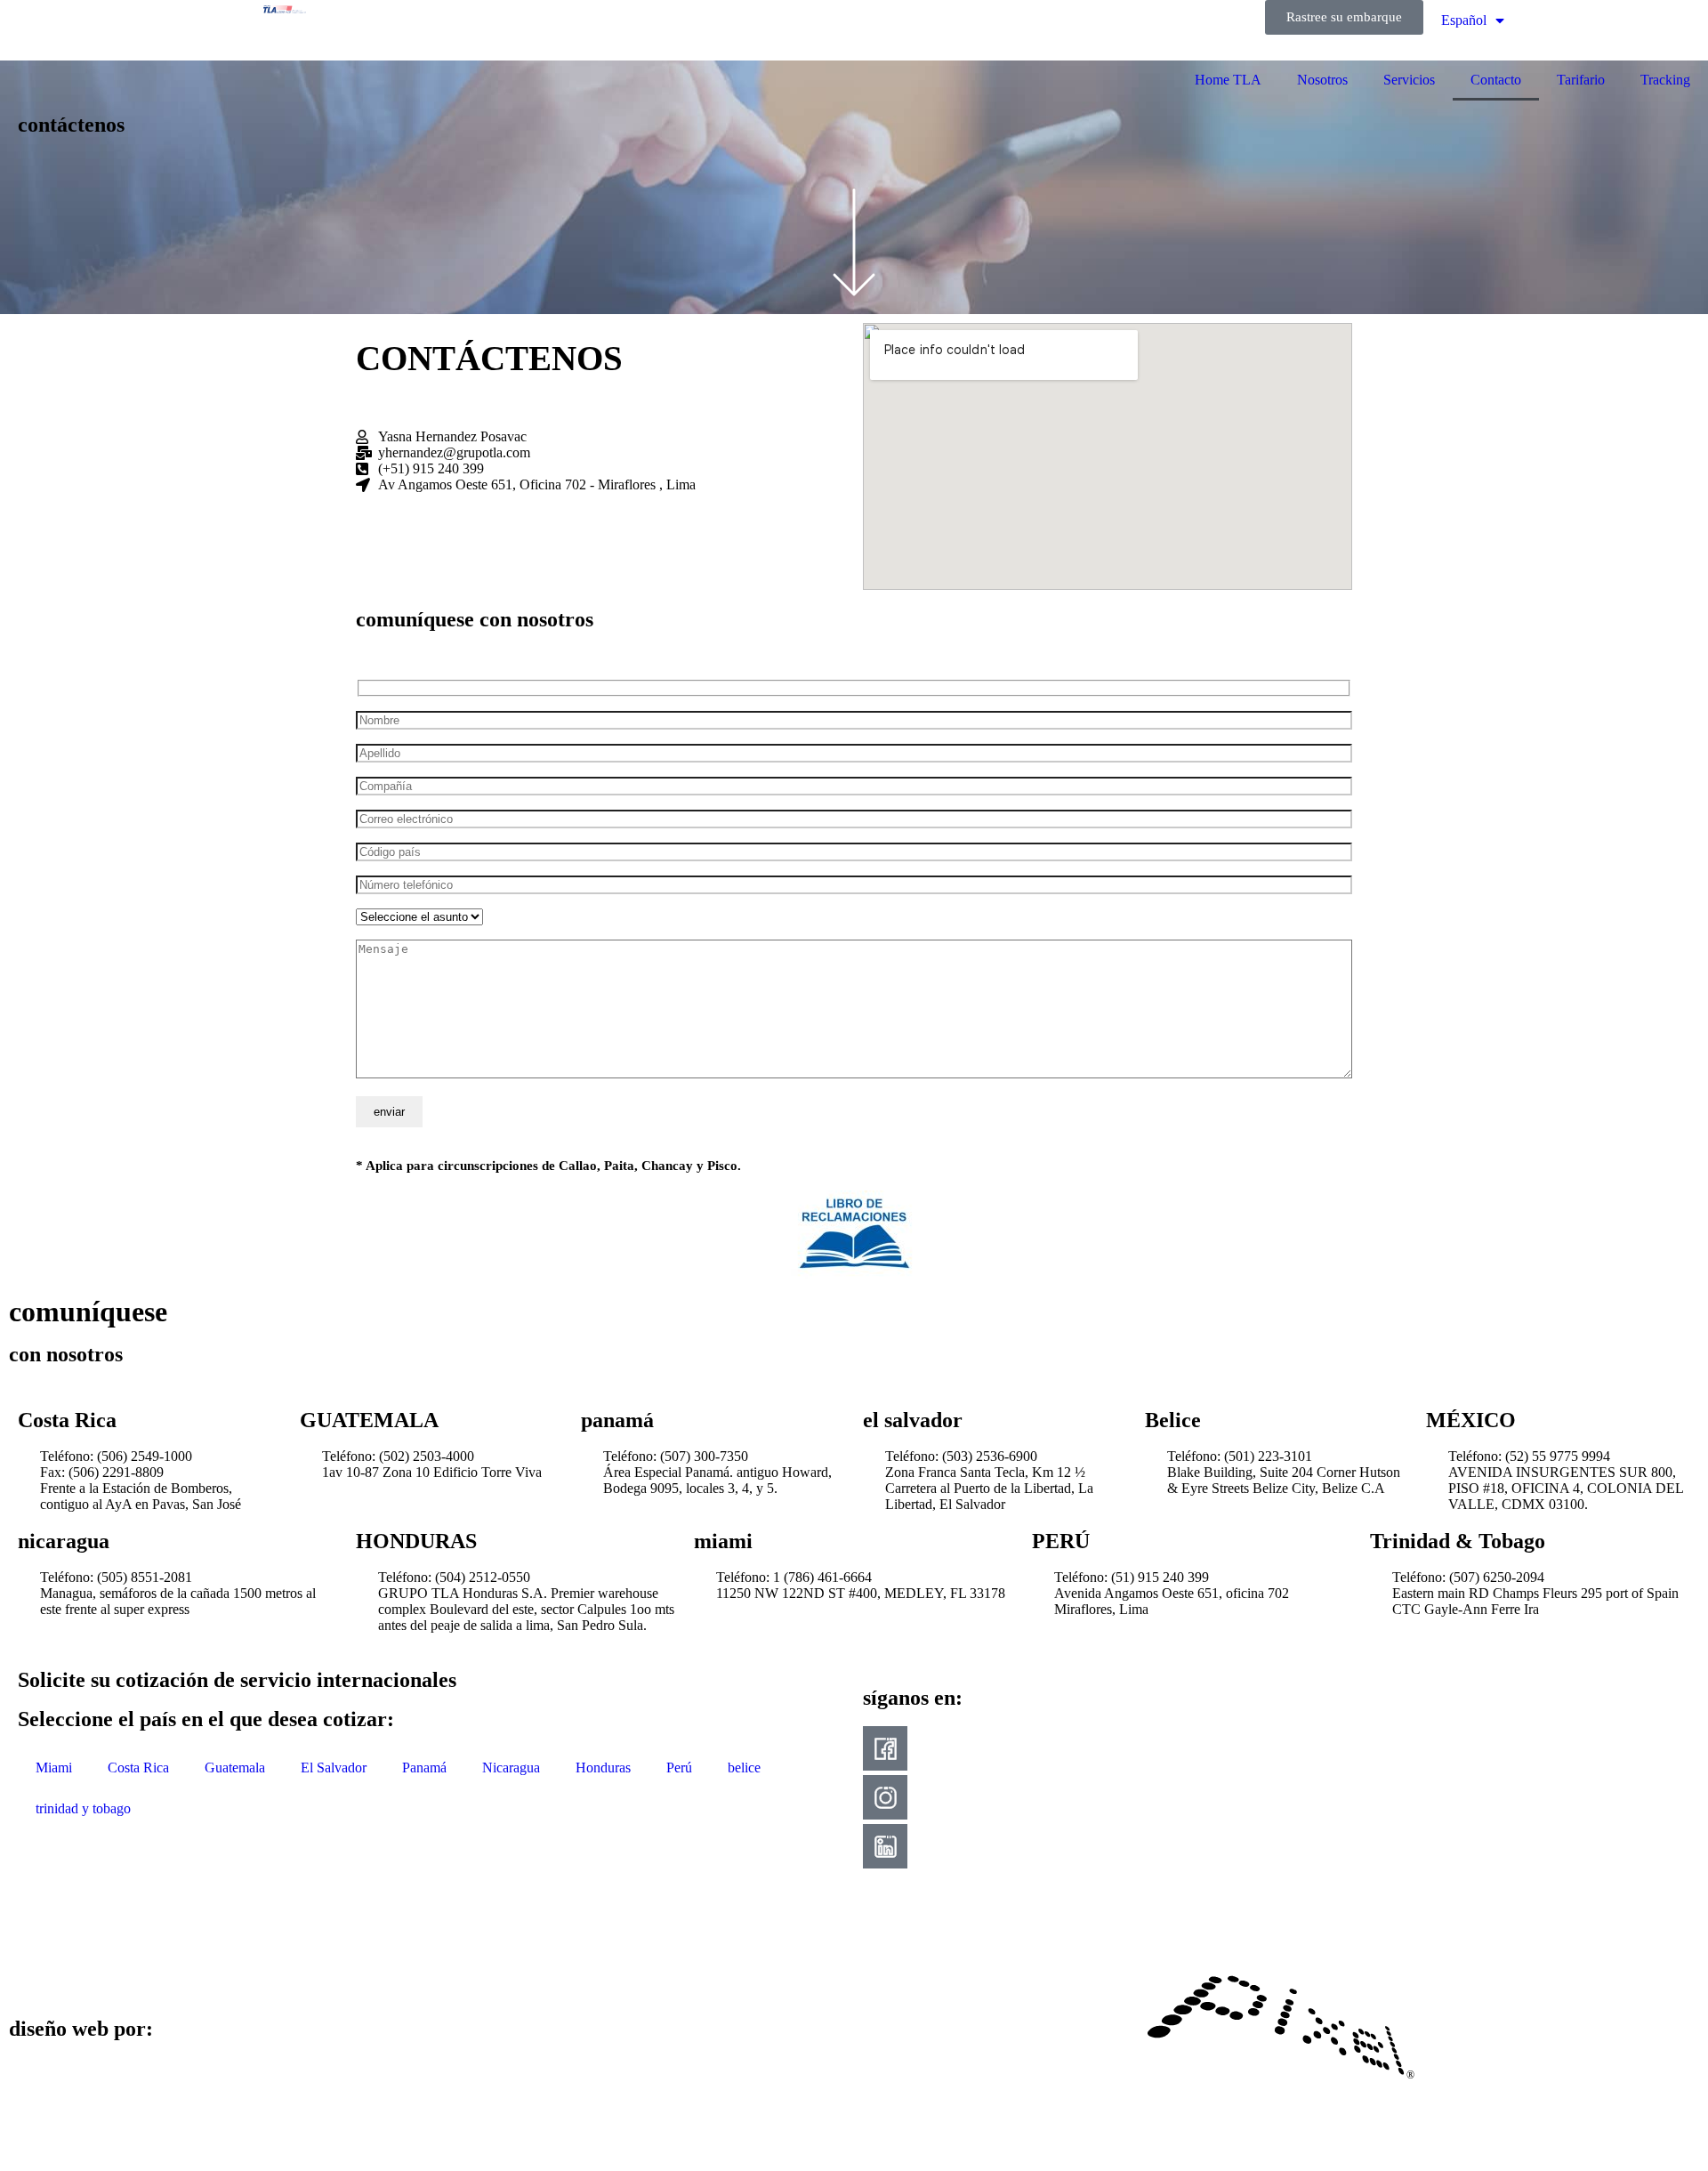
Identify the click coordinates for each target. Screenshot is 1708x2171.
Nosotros (1322, 80)
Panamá (424, 1767)
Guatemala (235, 1767)
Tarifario (1581, 80)
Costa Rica (138, 1767)
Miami (54, 1767)
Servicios (1409, 80)
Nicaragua (511, 1767)
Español (1464, 20)
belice (744, 1767)
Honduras (603, 1767)
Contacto (1496, 80)
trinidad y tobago (83, 1808)
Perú (679, 1767)
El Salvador (334, 1767)
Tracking (1665, 80)
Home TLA (1228, 80)
